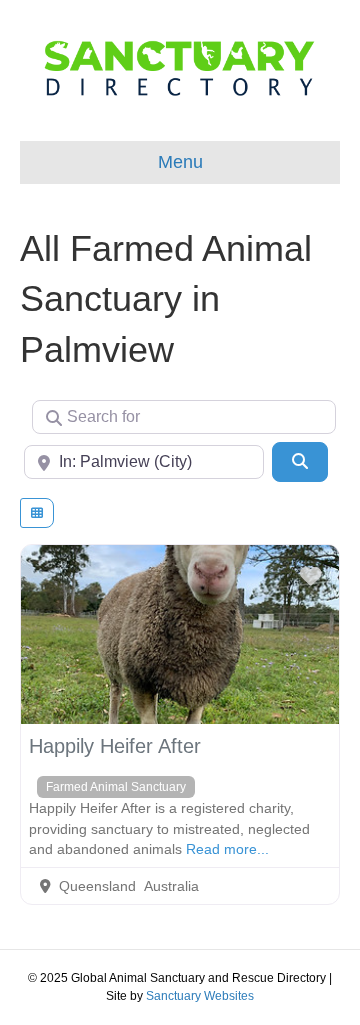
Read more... (227, 849)
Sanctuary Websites (200, 996)
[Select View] (37, 513)
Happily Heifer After (115, 746)
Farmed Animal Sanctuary (116, 786)
